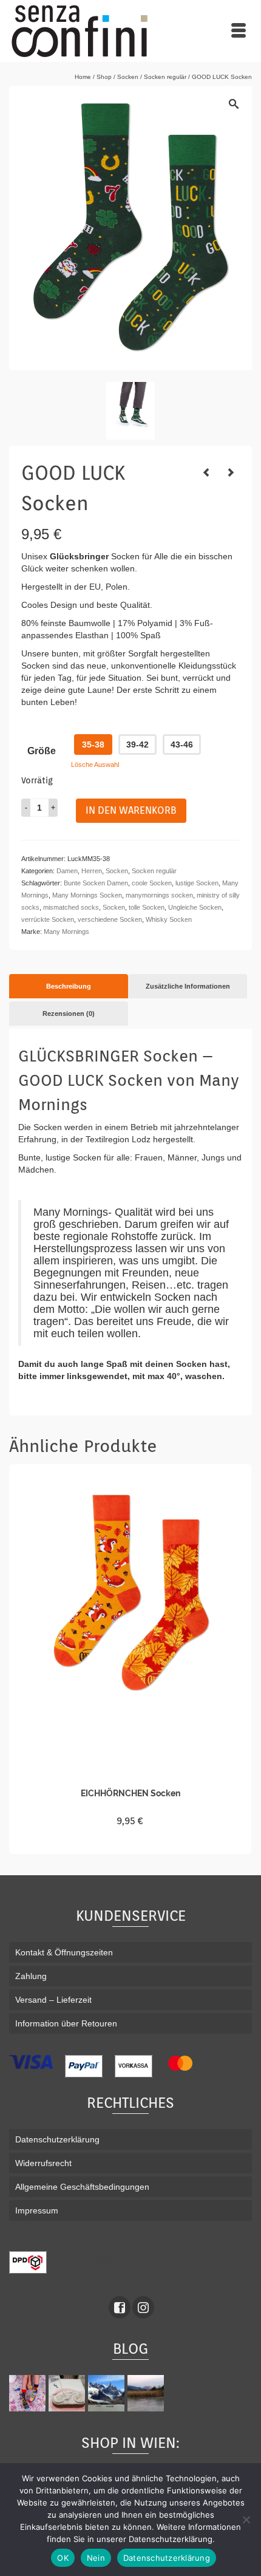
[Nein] (246, 2520)
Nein (96, 2558)
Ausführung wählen (130, 1843)
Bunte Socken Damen (96, 883)
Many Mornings (66, 932)
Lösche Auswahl (95, 765)
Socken (117, 871)
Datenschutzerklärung (167, 2558)
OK (63, 2558)
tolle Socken (147, 907)
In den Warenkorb (131, 810)
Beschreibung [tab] (69, 986)
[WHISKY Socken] (206, 472)
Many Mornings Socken (87, 895)
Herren (92, 871)
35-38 (93, 745)
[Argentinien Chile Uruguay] (108, 2393)
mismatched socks (71, 907)
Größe (42, 751)
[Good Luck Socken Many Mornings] (130, 411)
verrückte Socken (48, 919)
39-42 (137, 745)
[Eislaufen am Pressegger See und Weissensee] (147, 2393)
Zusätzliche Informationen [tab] (188, 986)
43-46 (182, 745)
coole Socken (152, 883)
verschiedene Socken (110, 919)
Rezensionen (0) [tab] (69, 1014)
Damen (67, 871)
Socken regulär (154, 871)
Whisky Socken (169, 919)
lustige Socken (197, 883)
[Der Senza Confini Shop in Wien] (68, 2393)
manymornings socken (159, 895)
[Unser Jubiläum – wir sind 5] (29, 2393)
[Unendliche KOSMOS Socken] (231, 472)
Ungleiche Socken (195, 907)
